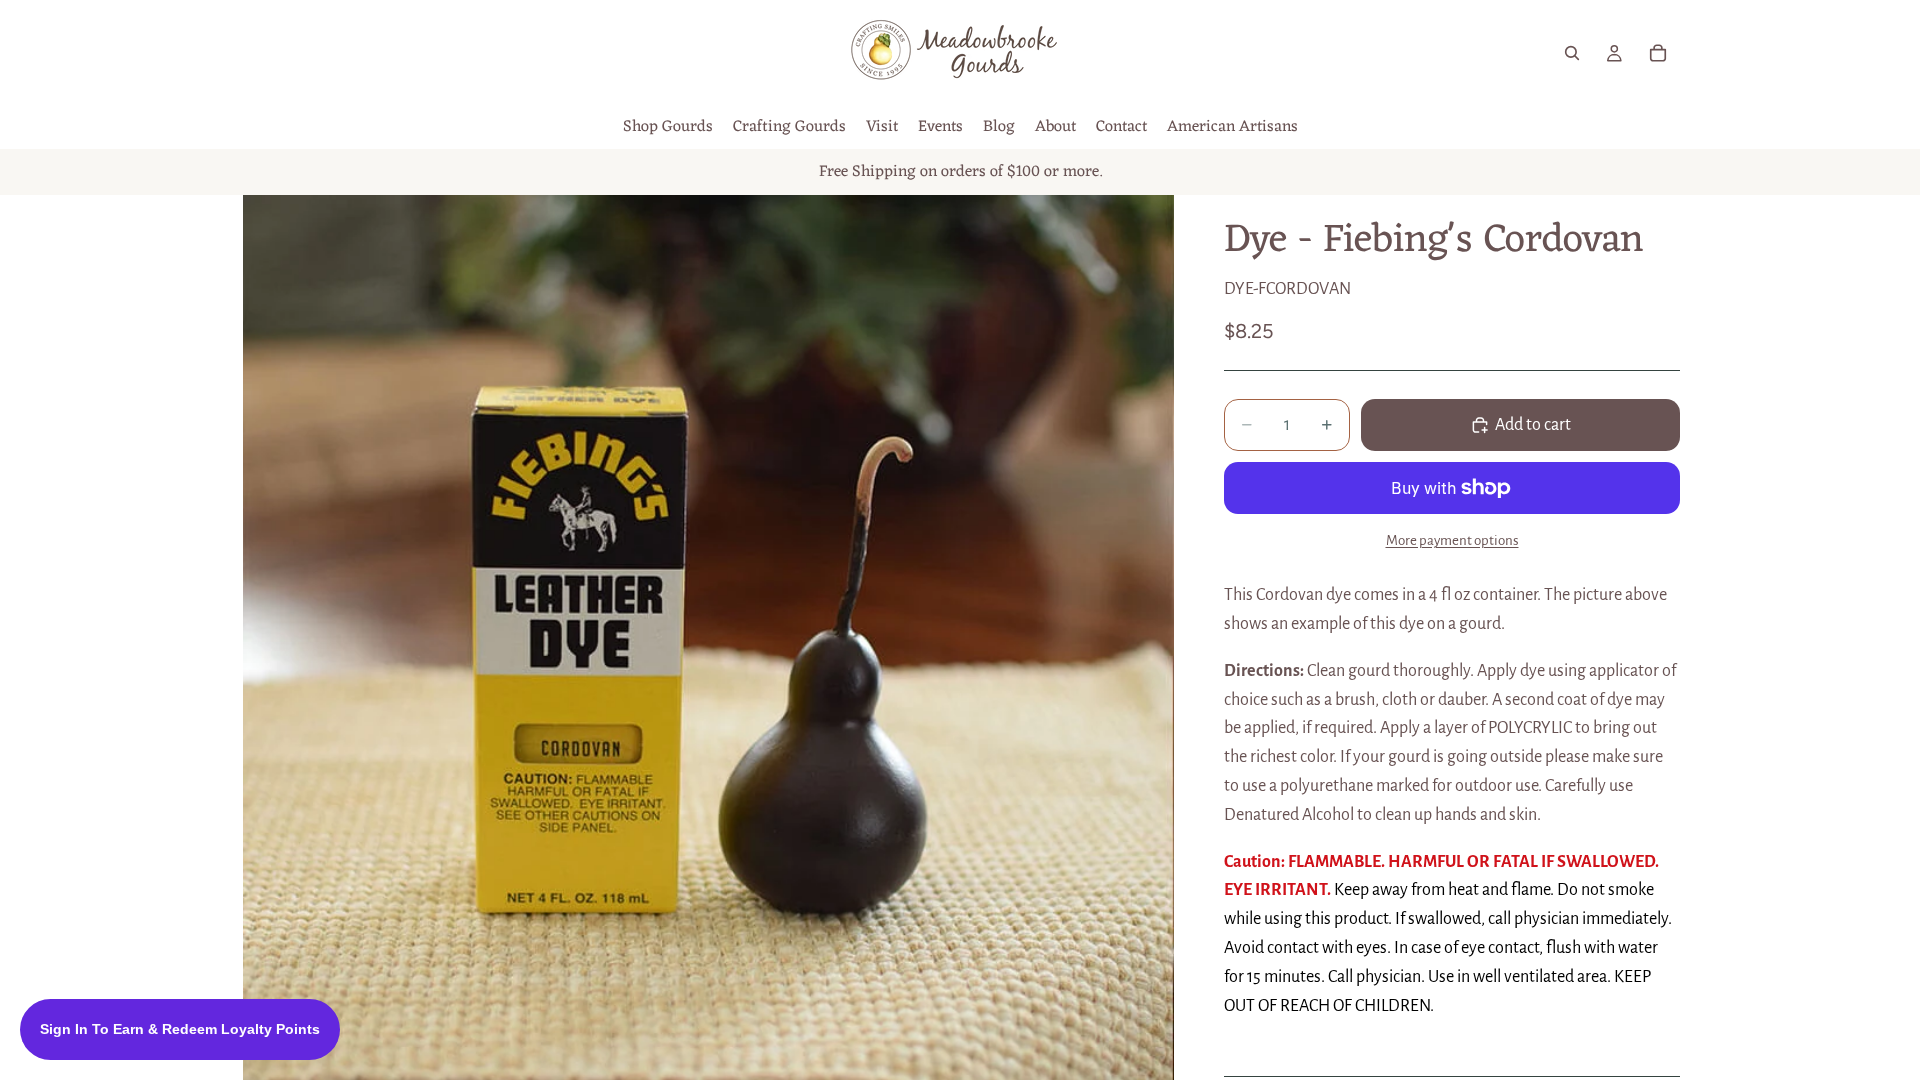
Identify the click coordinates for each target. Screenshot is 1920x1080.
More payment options (1452, 540)
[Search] (1572, 53)
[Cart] (1658, 53)
